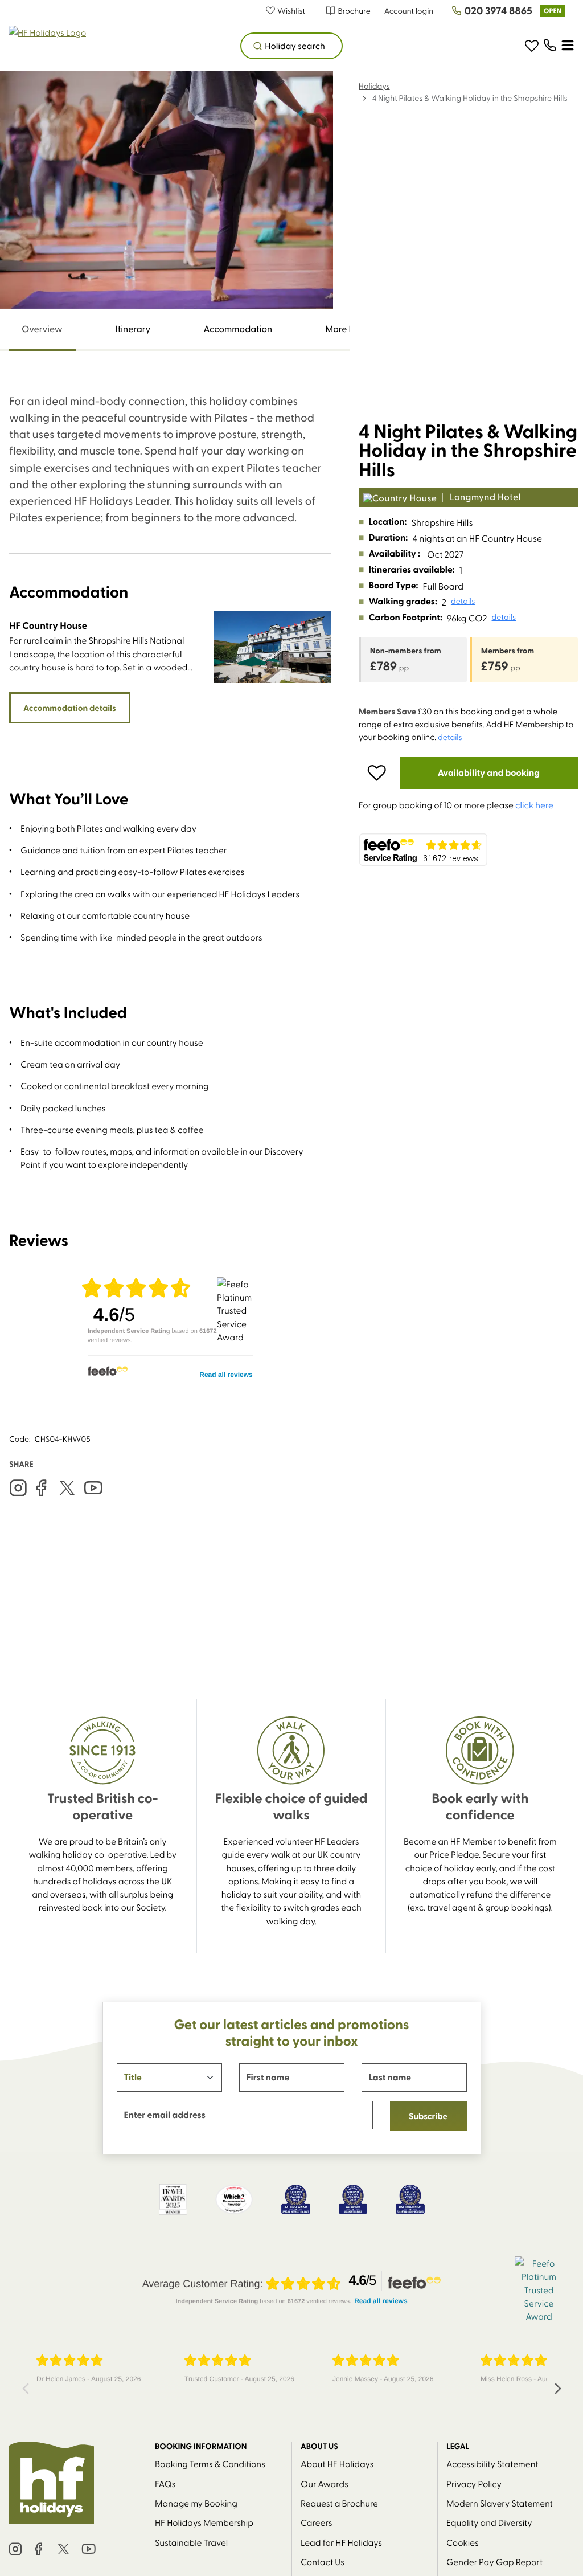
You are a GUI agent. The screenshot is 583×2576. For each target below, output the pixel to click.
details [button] (463, 601)
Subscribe (428, 2116)
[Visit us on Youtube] (93, 1488)
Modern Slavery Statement (500, 2503)
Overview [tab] (42, 329)
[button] (291, 11)
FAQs (165, 2483)
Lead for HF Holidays (341, 2542)
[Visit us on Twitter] (67, 1488)
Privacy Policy (474, 2483)
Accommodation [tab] (238, 329)
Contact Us (323, 2561)
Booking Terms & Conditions (210, 2463)
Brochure (354, 11)
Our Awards (325, 2483)
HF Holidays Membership (204, 2522)
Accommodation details (70, 708)
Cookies (463, 2542)
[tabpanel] (170, 899)
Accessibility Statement (492, 2463)
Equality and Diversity (489, 2522)
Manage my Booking (196, 2503)
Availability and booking (489, 773)
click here (534, 805)
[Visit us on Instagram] (18, 1488)
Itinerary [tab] (133, 329)
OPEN (553, 11)
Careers (317, 2522)
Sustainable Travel (191, 2542)
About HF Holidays (337, 2463)
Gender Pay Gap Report (494, 2561)
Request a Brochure (339, 2503)
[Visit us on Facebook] (41, 1488)
